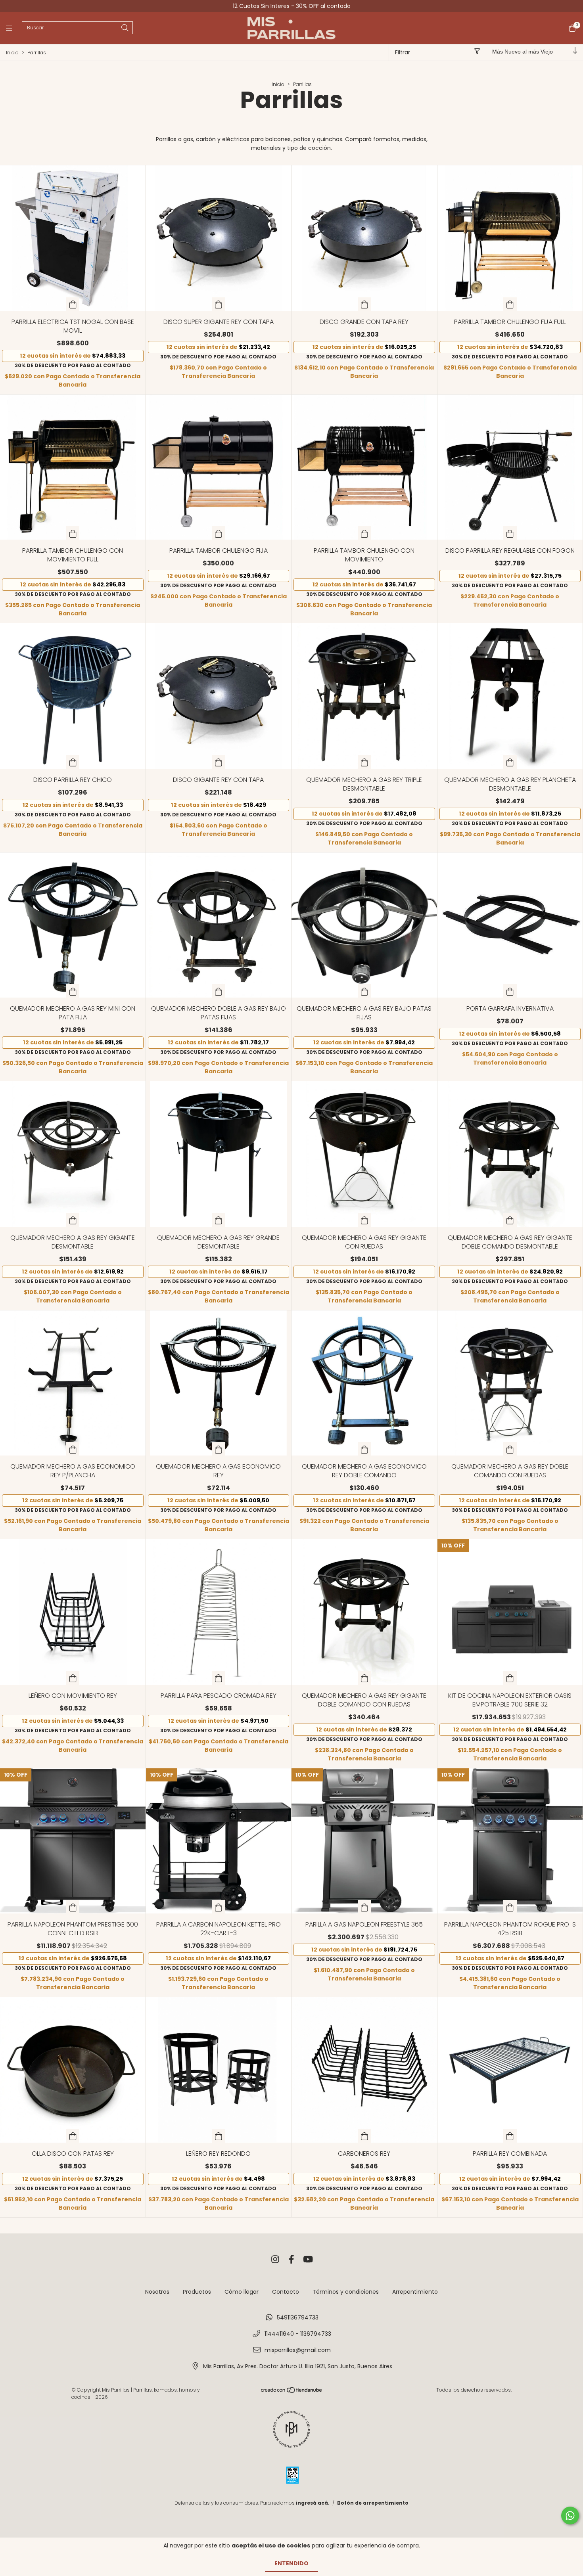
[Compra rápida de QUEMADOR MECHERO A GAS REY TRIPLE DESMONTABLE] (364, 762)
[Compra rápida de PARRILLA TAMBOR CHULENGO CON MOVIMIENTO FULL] (73, 533)
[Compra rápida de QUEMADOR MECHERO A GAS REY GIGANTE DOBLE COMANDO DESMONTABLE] (510, 1220)
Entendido (291, 2563)
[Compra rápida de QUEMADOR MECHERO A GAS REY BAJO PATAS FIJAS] (364, 991)
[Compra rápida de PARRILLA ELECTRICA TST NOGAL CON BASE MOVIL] (73, 304)
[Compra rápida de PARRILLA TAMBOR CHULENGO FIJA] (219, 533)
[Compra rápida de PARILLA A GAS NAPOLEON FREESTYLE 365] (364, 1907)
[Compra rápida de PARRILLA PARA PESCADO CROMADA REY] (219, 1678)
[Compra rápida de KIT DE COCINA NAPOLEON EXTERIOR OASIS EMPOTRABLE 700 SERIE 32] (510, 1678)
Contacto (286, 2292)
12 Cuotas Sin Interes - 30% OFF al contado (292, 6)
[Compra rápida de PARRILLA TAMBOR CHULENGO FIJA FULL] (510, 304)
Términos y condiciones (346, 2292)
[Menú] (14, 28)
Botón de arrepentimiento (373, 2503)
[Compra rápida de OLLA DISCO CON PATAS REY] (73, 2136)
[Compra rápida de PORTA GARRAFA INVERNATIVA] (510, 991)
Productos (197, 2292)
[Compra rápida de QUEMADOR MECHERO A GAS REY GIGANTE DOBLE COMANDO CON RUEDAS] (364, 1678)
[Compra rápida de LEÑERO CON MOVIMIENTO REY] (73, 1678)
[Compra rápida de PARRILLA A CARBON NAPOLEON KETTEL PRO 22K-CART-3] (219, 1907)
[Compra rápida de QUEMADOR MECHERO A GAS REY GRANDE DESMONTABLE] (219, 1220)
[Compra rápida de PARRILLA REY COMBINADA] (510, 2136)
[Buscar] (125, 28)
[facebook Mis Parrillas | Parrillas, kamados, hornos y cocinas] (291, 2260)
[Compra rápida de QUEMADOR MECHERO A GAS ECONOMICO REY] (219, 1449)
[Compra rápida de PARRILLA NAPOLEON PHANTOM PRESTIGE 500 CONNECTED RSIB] (73, 1907)
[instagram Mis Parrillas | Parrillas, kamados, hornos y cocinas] (275, 2260)
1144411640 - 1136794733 (298, 2334)
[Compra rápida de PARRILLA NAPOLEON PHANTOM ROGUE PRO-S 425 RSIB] (510, 1907)
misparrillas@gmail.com (298, 2350)
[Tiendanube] (292, 2391)
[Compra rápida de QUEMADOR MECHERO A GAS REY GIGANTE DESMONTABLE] (73, 1220)
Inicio (12, 53)
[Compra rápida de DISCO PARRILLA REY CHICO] (73, 762)
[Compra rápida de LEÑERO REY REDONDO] (219, 2136)
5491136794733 (298, 2317)
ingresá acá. (313, 2503)
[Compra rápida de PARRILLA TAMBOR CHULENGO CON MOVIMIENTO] (364, 533)
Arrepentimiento (415, 2292)
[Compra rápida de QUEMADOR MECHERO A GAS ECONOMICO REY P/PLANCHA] (73, 1449)
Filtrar (403, 52)
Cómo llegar (242, 2292)
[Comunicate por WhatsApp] (570, 2516)
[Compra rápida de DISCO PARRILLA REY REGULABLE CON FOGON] (510, 533)
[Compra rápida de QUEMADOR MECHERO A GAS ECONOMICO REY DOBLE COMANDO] (364, 1449)
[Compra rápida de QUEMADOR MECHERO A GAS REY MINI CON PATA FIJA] (73, 991)
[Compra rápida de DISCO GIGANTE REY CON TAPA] (219, 762)
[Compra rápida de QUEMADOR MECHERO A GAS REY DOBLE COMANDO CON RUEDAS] (510, 1449)
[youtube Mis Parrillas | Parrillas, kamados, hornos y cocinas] (308, 2260)
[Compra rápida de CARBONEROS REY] (364, 2136)
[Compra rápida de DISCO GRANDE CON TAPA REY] (364, 304)
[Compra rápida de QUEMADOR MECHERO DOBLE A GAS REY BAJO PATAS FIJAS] (219, 991)
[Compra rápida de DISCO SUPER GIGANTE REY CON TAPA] (219, 304)
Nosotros (157, 2292)
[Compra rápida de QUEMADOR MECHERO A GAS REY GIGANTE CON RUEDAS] (364, 1220)
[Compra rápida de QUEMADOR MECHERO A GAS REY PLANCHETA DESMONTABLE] (510, 762)
